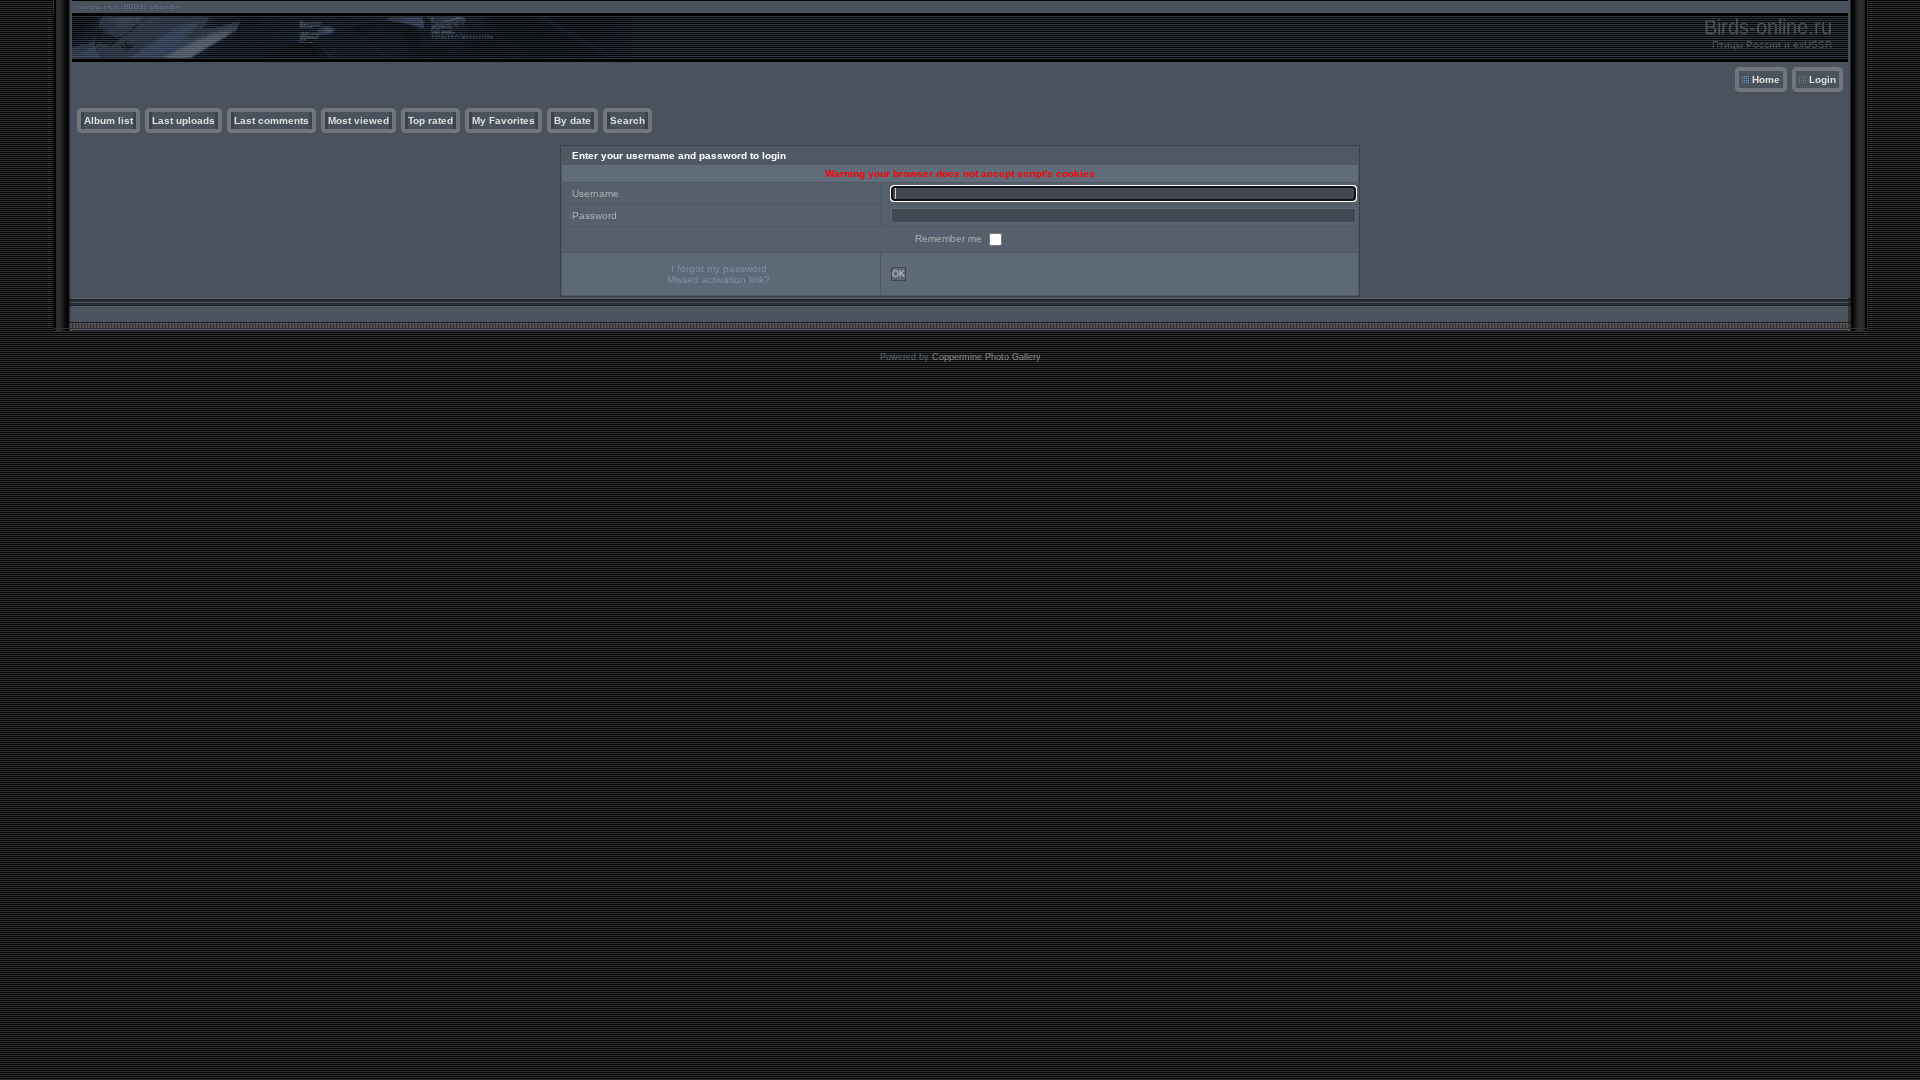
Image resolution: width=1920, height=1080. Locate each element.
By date (572, 120)
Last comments (271, 120)
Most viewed (358, 120)
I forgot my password (719, 268)
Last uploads (183, 120)
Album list (108, 120)
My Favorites (503, 120)
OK (898, 274)
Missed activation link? (718, 279)
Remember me (950, 238)
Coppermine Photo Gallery (986, 357)
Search (627, 120)
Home (1766, 79)
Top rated (430, 120)
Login (1822, 79)
